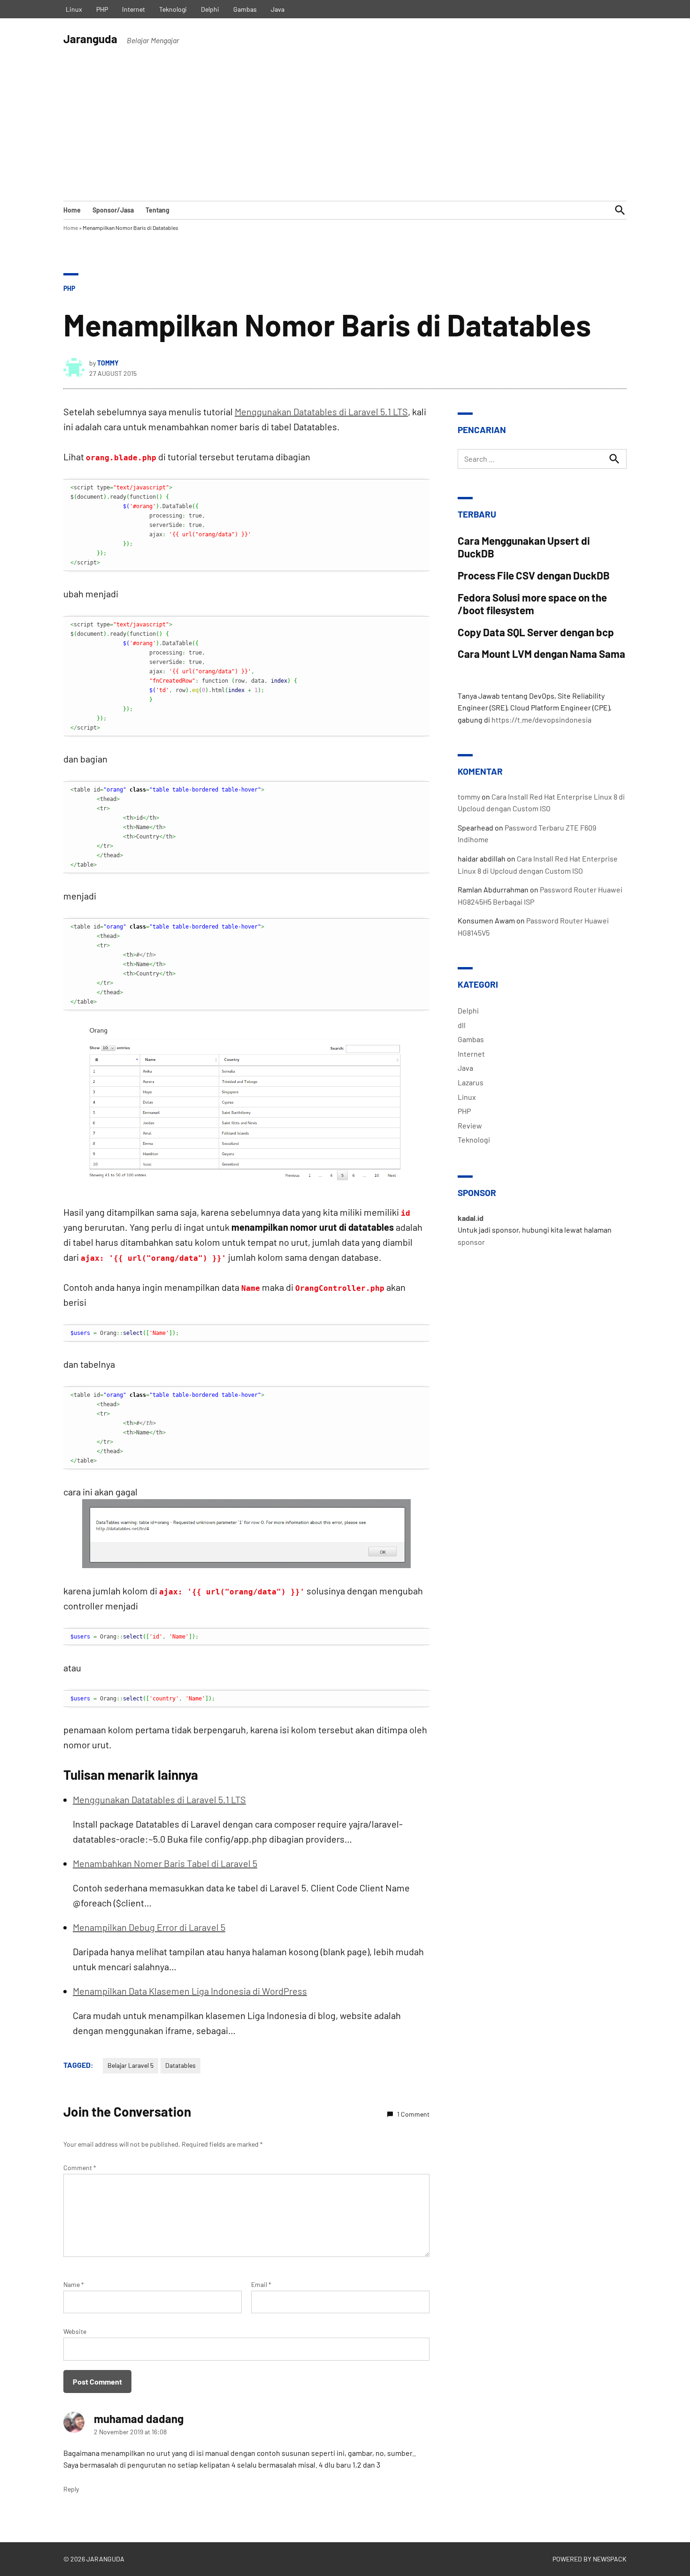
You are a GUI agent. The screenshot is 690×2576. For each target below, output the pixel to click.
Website (75, 2331)
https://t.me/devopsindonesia (541, 720)
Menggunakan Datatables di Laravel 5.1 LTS (321, 412)
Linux (74, 9)
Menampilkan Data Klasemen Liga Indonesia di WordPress (190, 1991)
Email (261, 2284)
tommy (108, 363)
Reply (71, 2489)
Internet (134, 9)
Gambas (245, 9)
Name (74, 2284)
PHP (102, 9)
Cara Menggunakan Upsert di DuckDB (524, 547)
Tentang (157, 210)
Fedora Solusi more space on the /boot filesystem (532, 604)
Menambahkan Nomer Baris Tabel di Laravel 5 (165, 1863)
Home (72, 210)
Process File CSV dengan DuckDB (534, 575)
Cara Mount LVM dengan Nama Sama (541, 654)
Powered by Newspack (590, 2559)
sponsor (471, 1242)
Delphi (210, 9)
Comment (80, 2168)
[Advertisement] (345, 130)
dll (462, 1025)
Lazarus (471, 1082)
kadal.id (471, 1218)
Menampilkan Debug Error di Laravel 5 (149, 1927)
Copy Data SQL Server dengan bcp (536, 632)
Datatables (180, 2065)
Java (278, 9)
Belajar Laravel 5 (130, 2065)
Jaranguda (90, 39)
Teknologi (173, 9)
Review (470, 1125)
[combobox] (542, 459)
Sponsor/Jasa (113, 210)
